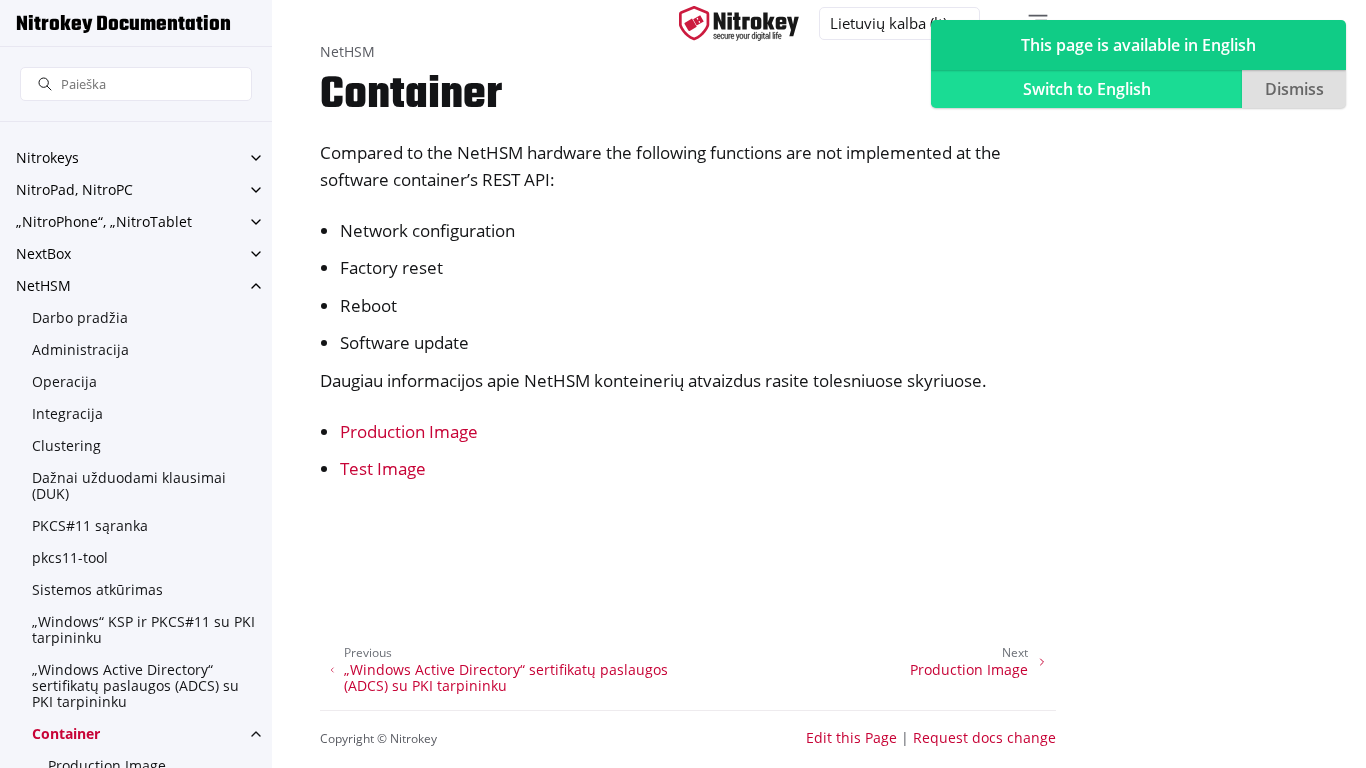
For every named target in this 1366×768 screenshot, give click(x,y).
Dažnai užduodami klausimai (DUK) (129, 485)
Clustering (66, 445)
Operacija (64, 381)
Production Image (409, 431)
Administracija (80, 349)
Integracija (67, 413)
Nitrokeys (47, 157)
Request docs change (984, 737)
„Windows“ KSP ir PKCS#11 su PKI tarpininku (143, 629)
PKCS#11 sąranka (90, 525)
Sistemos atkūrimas (97, 589)
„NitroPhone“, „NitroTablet (104, 221)
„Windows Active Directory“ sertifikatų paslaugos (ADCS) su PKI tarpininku (135, 685)
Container (66, 733)
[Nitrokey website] (739, 23)
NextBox (43, 253)
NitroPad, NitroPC (74, 189)
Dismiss (1294, 89)
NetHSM (43, 285)
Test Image (383, 468)
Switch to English (1087, 89)
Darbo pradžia (80, 317)
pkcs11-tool (70, 557)
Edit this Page (851, 737)
